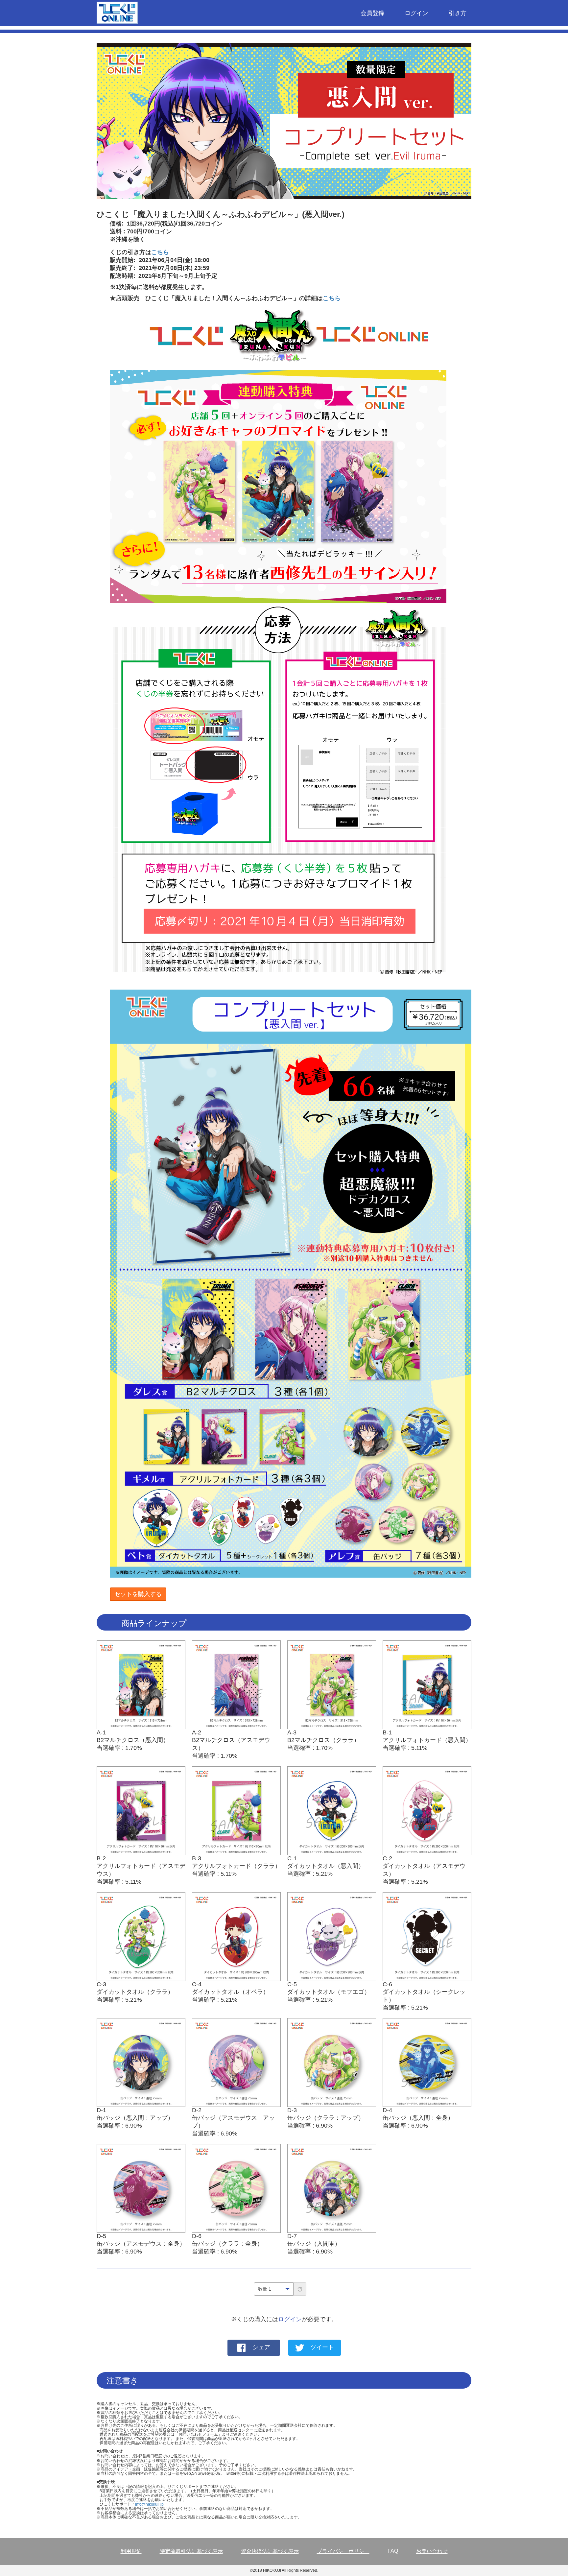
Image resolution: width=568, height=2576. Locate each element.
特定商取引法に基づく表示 (191, 2551)
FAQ (393, 2551)
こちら (160, 252)
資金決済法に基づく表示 (270, 2551)
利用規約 (131, 2551)
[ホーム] (120, 14)
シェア (261, 2348)
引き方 (458, 13)
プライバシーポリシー (343, 2551)
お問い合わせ (432, 2551)
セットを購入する (138, 1594)
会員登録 (372, 13)
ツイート (322, 2348)
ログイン (416, 13)
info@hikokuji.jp (149, 2504)
